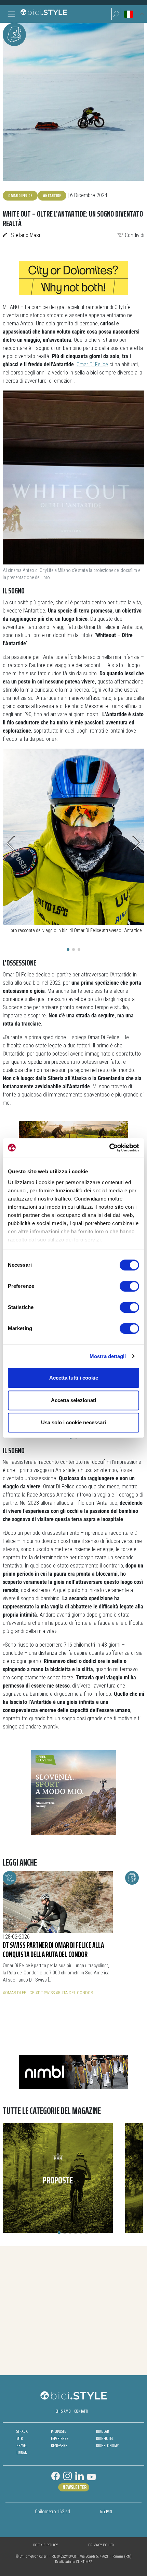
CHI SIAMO (63, 2411)
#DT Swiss (45, 1993)
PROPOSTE (58, 2431)
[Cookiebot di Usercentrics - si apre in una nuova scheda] (109, 1148)
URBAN (22, 2453)
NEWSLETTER (75, 2487)
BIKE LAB (103, 2431)
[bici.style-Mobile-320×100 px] (73, 277)
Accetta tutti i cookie (74, 1378)
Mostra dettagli (108, 1356)
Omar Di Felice (20, 195)
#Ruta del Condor (74, 1993)
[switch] (129, 1286)
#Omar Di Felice (19, 1993)
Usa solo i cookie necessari (73, 1422)
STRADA (22, 2431)
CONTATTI (81, 2411)
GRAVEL (22, 2446)
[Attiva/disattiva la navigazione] (11, 14)
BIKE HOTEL (105, 2438)
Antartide (52, 195)
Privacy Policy (101, 2545)
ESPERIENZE (60, 2438)
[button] (116, 14)
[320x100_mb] (73, 1137)
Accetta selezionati (73, 1400)
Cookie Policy (45, 2545)
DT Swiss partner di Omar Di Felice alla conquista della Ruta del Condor (53, 1950)
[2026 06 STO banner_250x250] (73, 1792)
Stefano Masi (25, 235)
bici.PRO (106, 2512)
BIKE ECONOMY (107, 2446)
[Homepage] (43, 14)
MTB (20, 2438)
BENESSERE (59, 2446)
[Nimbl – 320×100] (73, 2071)
